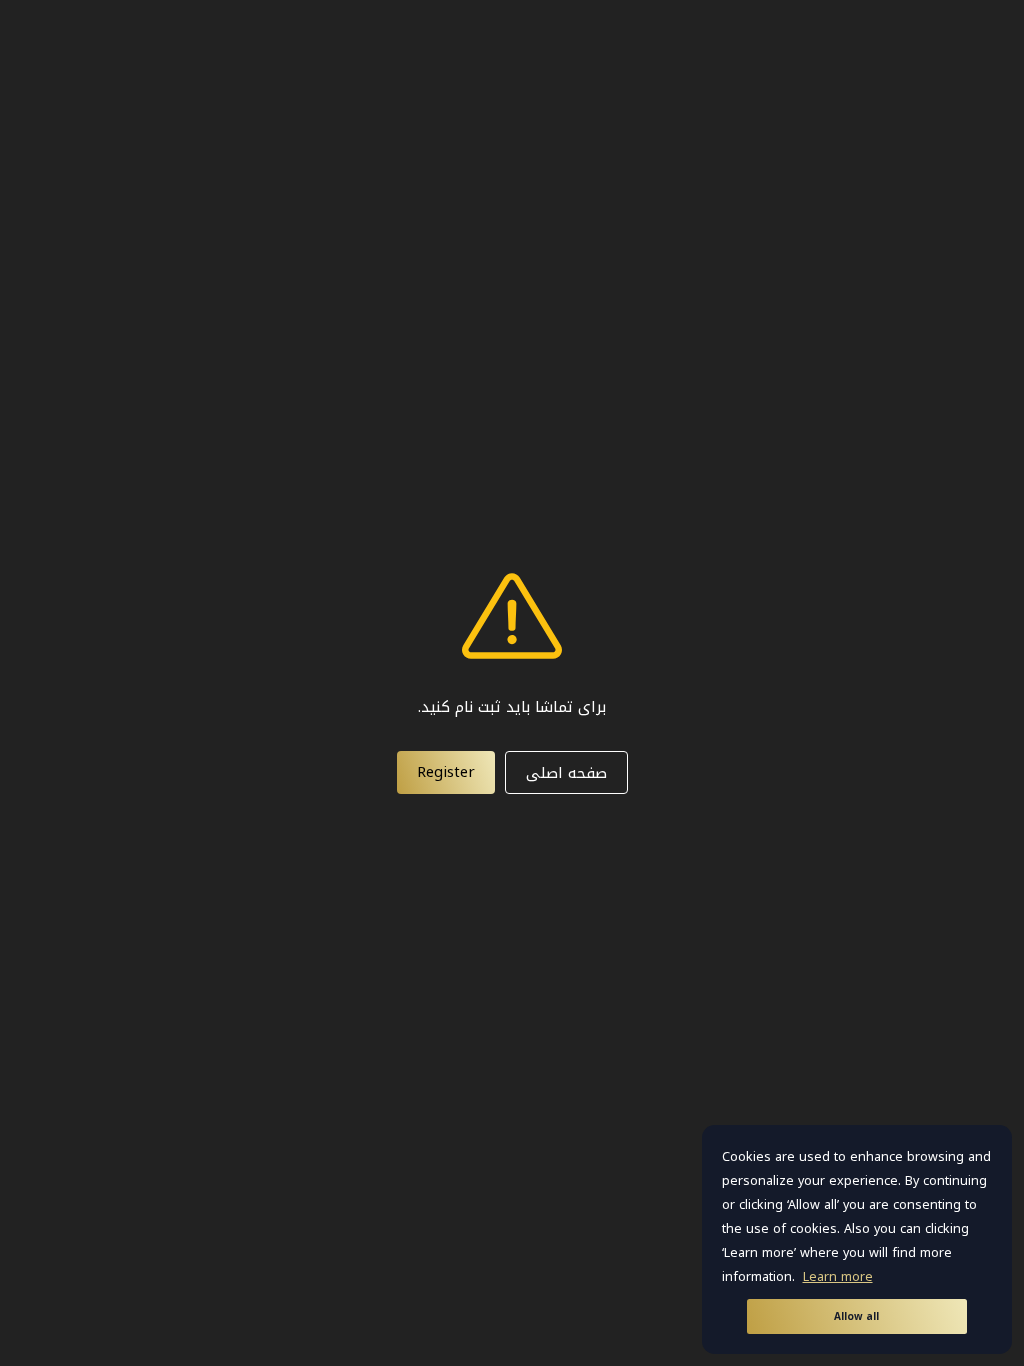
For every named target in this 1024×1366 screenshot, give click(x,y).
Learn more (838, 1277)
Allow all (856, 1316)
